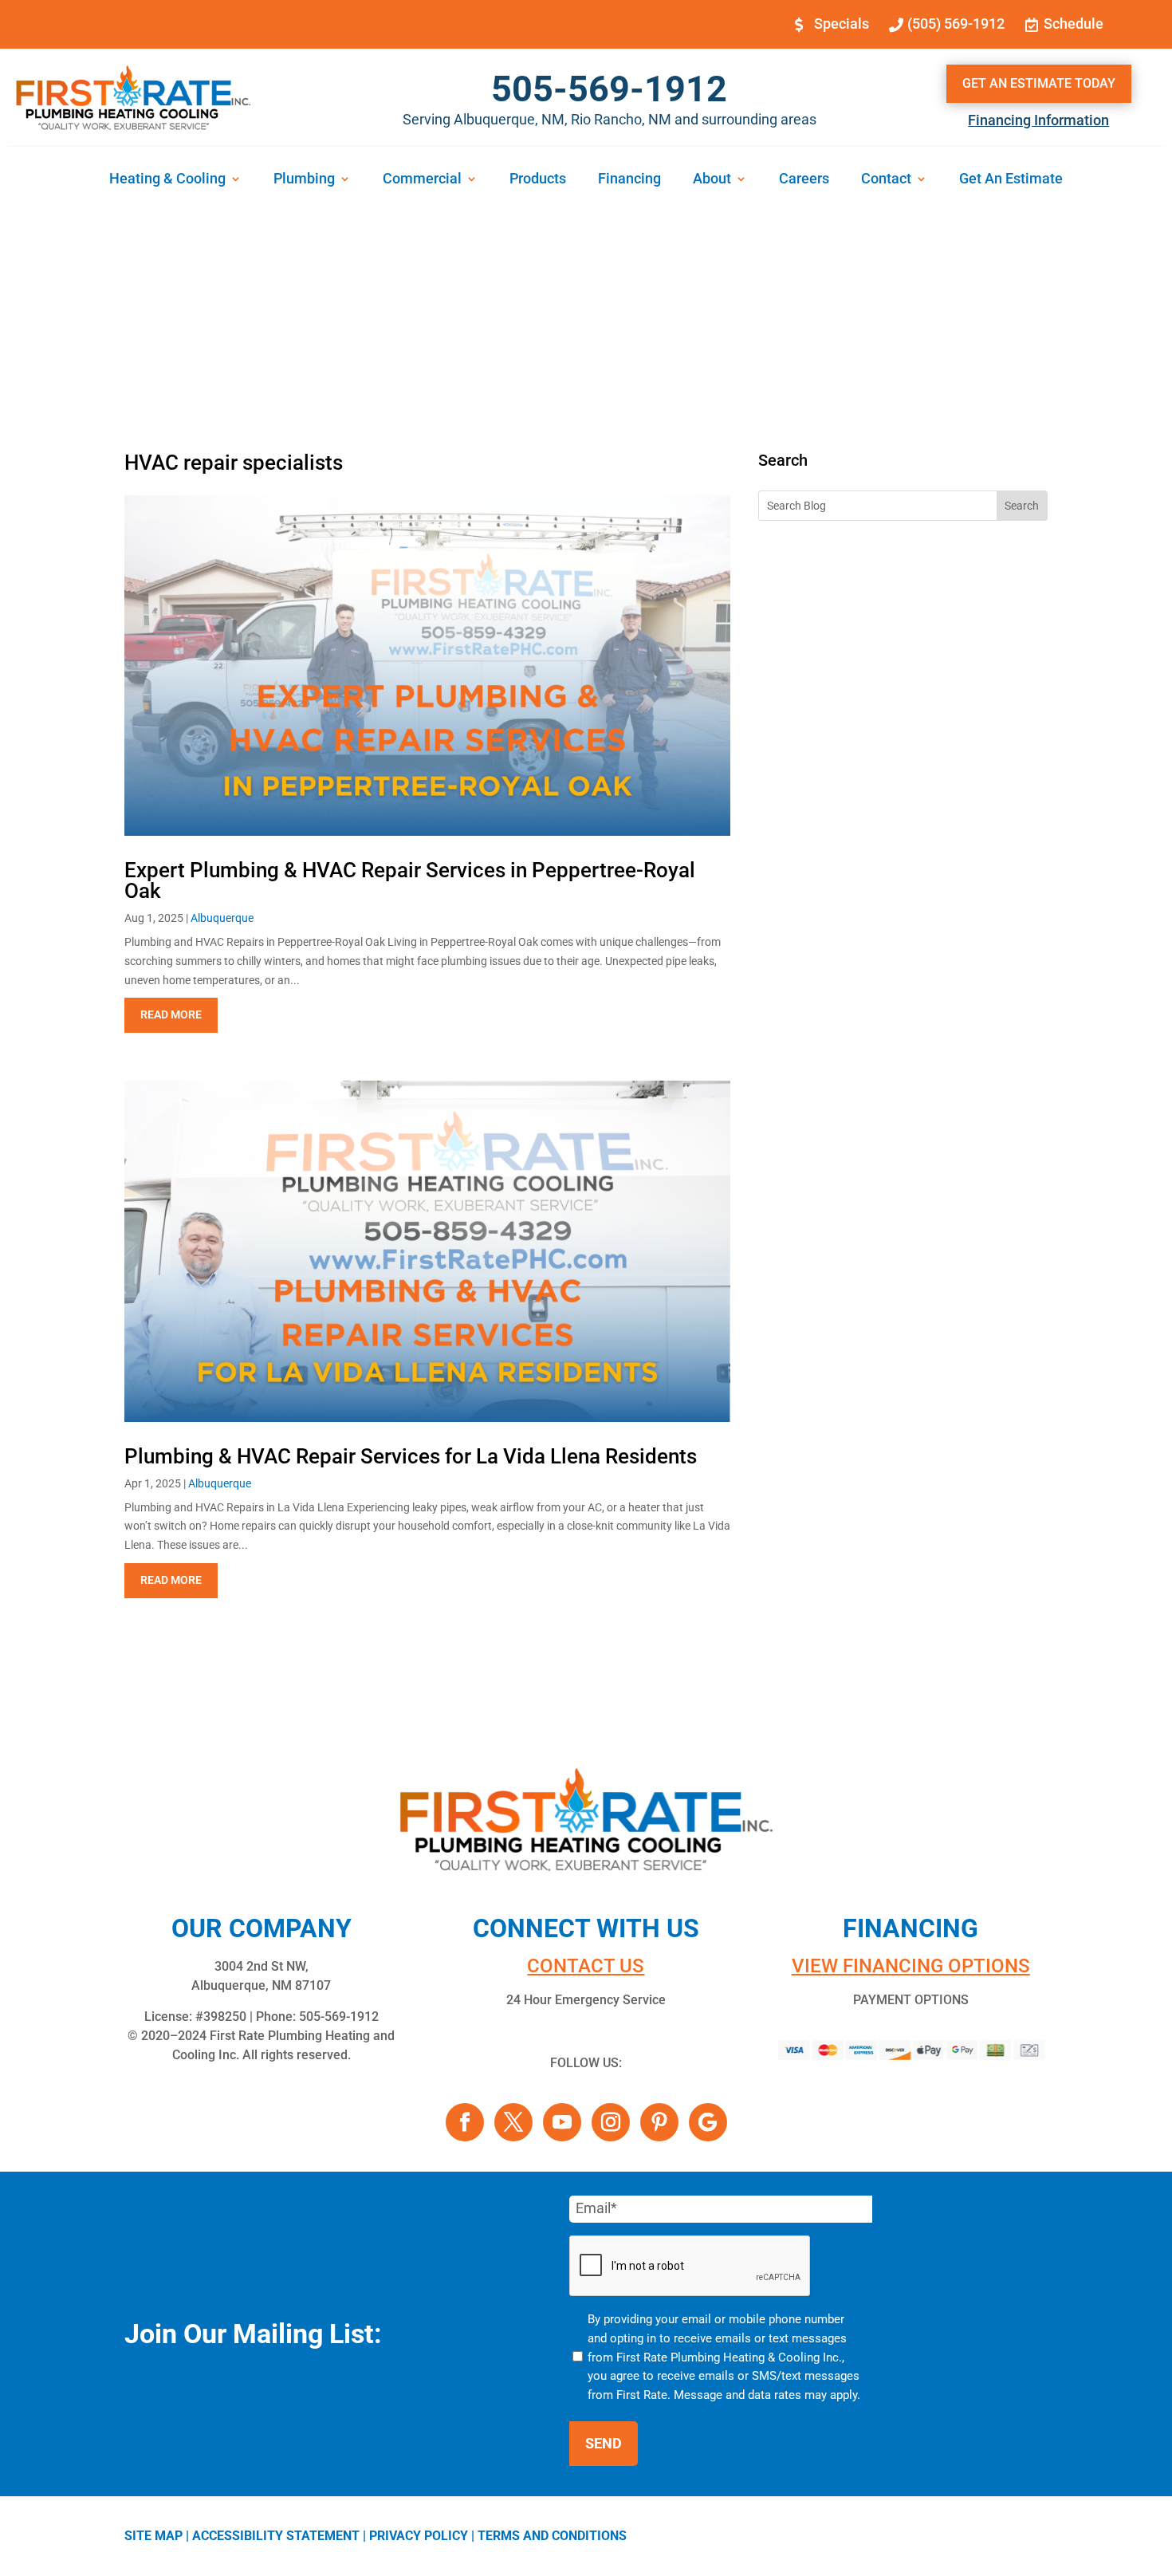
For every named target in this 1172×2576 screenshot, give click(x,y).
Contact (886, 180)
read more (171, 1014)
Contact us (586, 1966)
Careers (804, 180)
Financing (629, 180)
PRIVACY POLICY (419, 2536)
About (712, 180)
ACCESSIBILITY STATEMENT (276, 2536)
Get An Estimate (1011, 180)
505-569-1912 (609, 89)
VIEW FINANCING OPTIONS (911, 1966)
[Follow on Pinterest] (659, 2122)
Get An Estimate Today (1039, 83)
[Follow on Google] (708, 2122)
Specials (842, 24)
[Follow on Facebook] (465, 2122)
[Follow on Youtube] (562, 2122)
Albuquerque (222, 918)
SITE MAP (153, 2536)
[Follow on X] (513, 2122)
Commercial (422, 180)
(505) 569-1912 (956, 24)
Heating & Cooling (167, 180)
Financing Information (1038, 120)
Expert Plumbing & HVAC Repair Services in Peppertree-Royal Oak (410, 880)
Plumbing (304, 180)
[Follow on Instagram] (611, 2122)
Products (538, 180)
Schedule (1074, 24)
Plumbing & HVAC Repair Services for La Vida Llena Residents (411, 1456)
